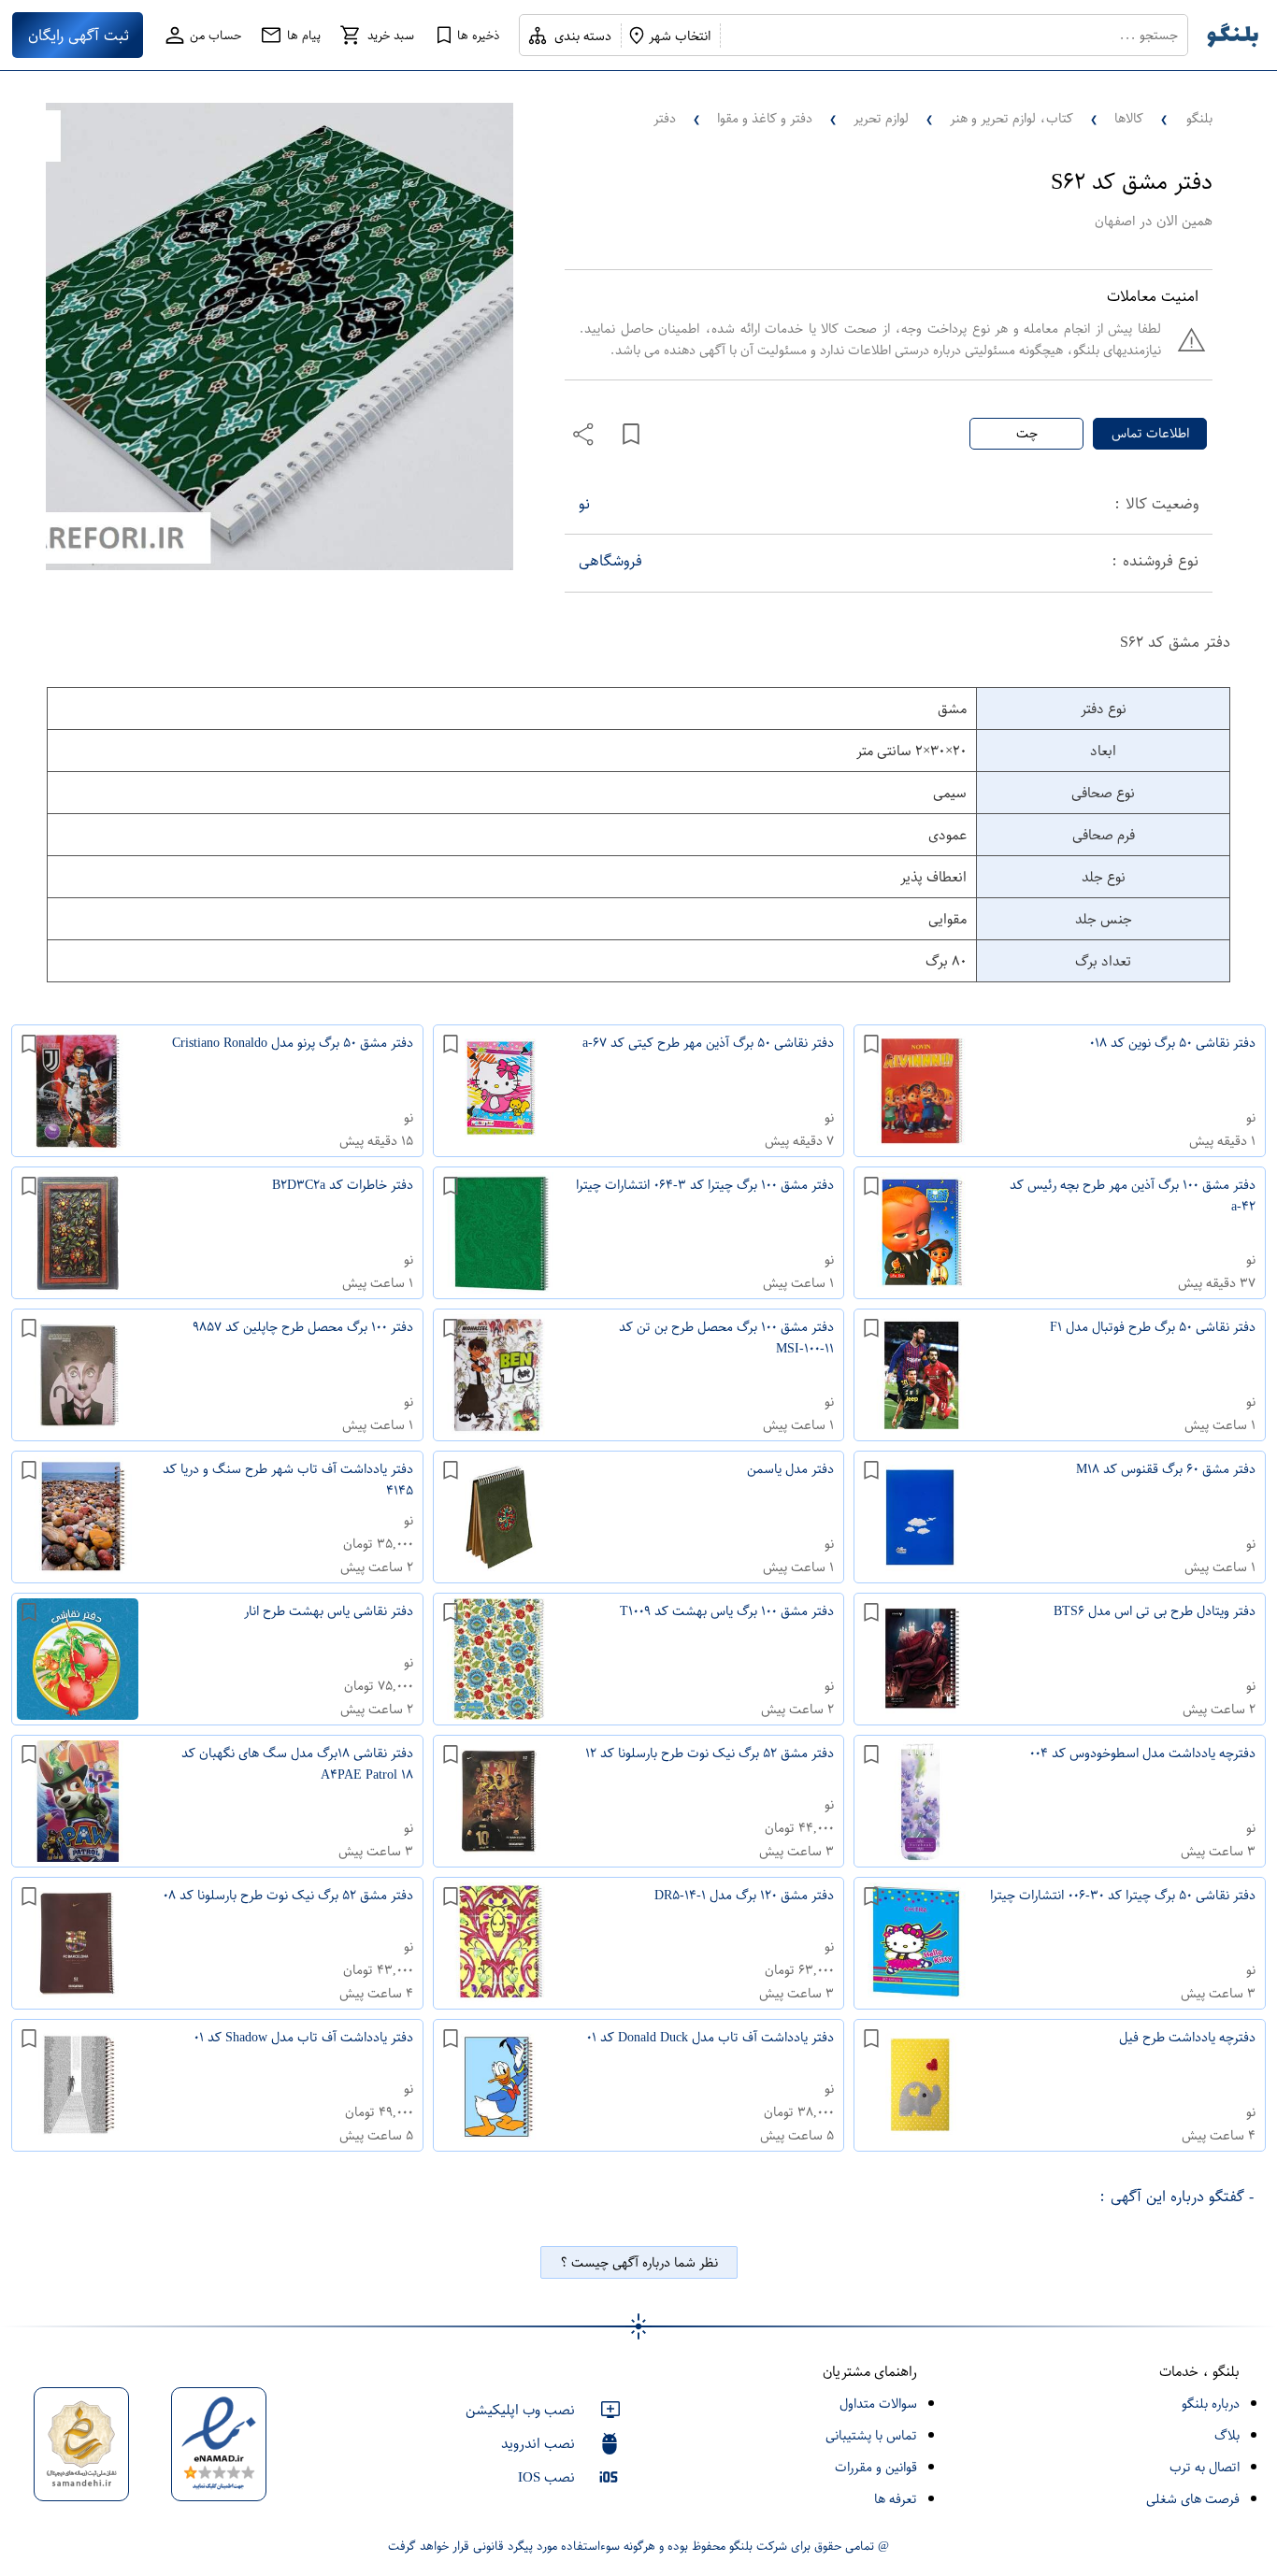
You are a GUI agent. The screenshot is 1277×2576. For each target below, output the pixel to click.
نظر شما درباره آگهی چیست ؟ (639, 2262)
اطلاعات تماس (1150, 433)
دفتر (665, 118)
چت (1027, 433)
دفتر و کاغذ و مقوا (765, 118)
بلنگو (1199, 118)
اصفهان (1115, 221)
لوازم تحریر (881, 118)
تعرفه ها (896, 2499)
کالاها (1129, 118)
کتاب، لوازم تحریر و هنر (1012, 118)
